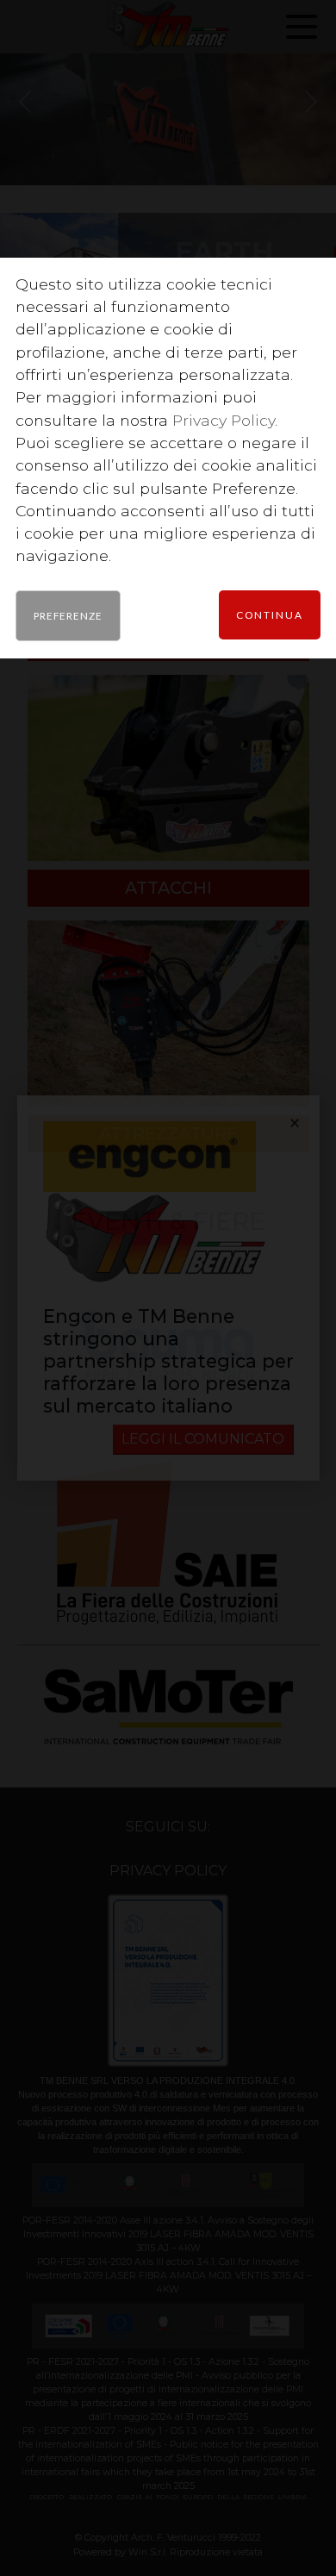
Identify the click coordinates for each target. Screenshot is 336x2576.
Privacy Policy (224, 420)
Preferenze (68, 615)
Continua (270, 614)
